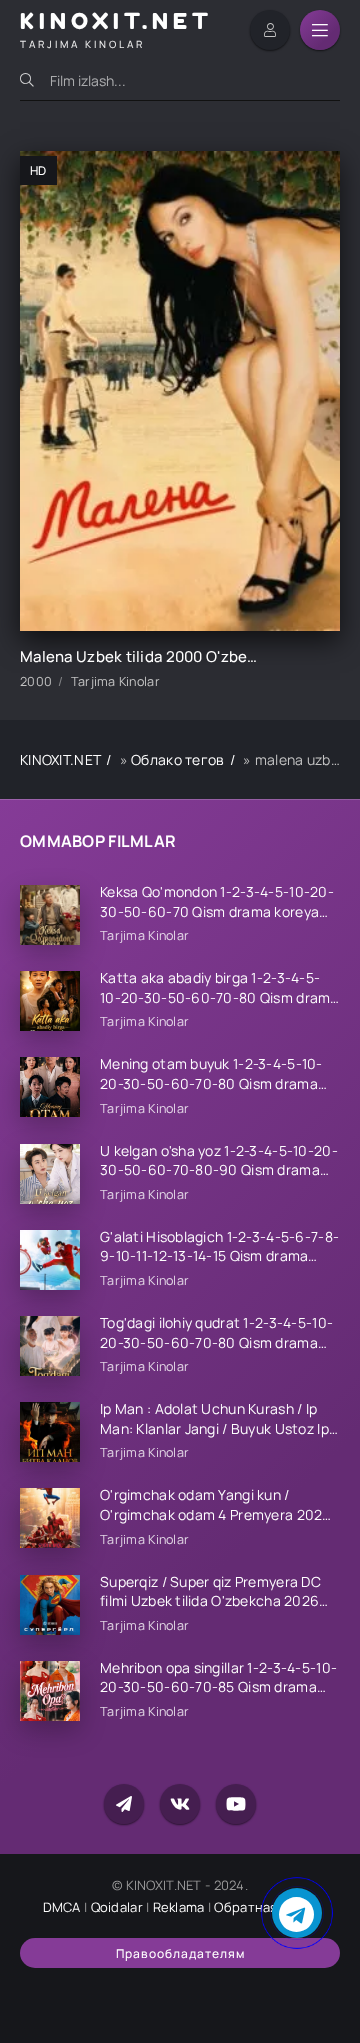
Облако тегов (177, 759)
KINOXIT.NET (60, 759)
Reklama (179, 1907)
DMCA (62, 1907)
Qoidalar (117, 1907)
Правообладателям (180, 1953)
